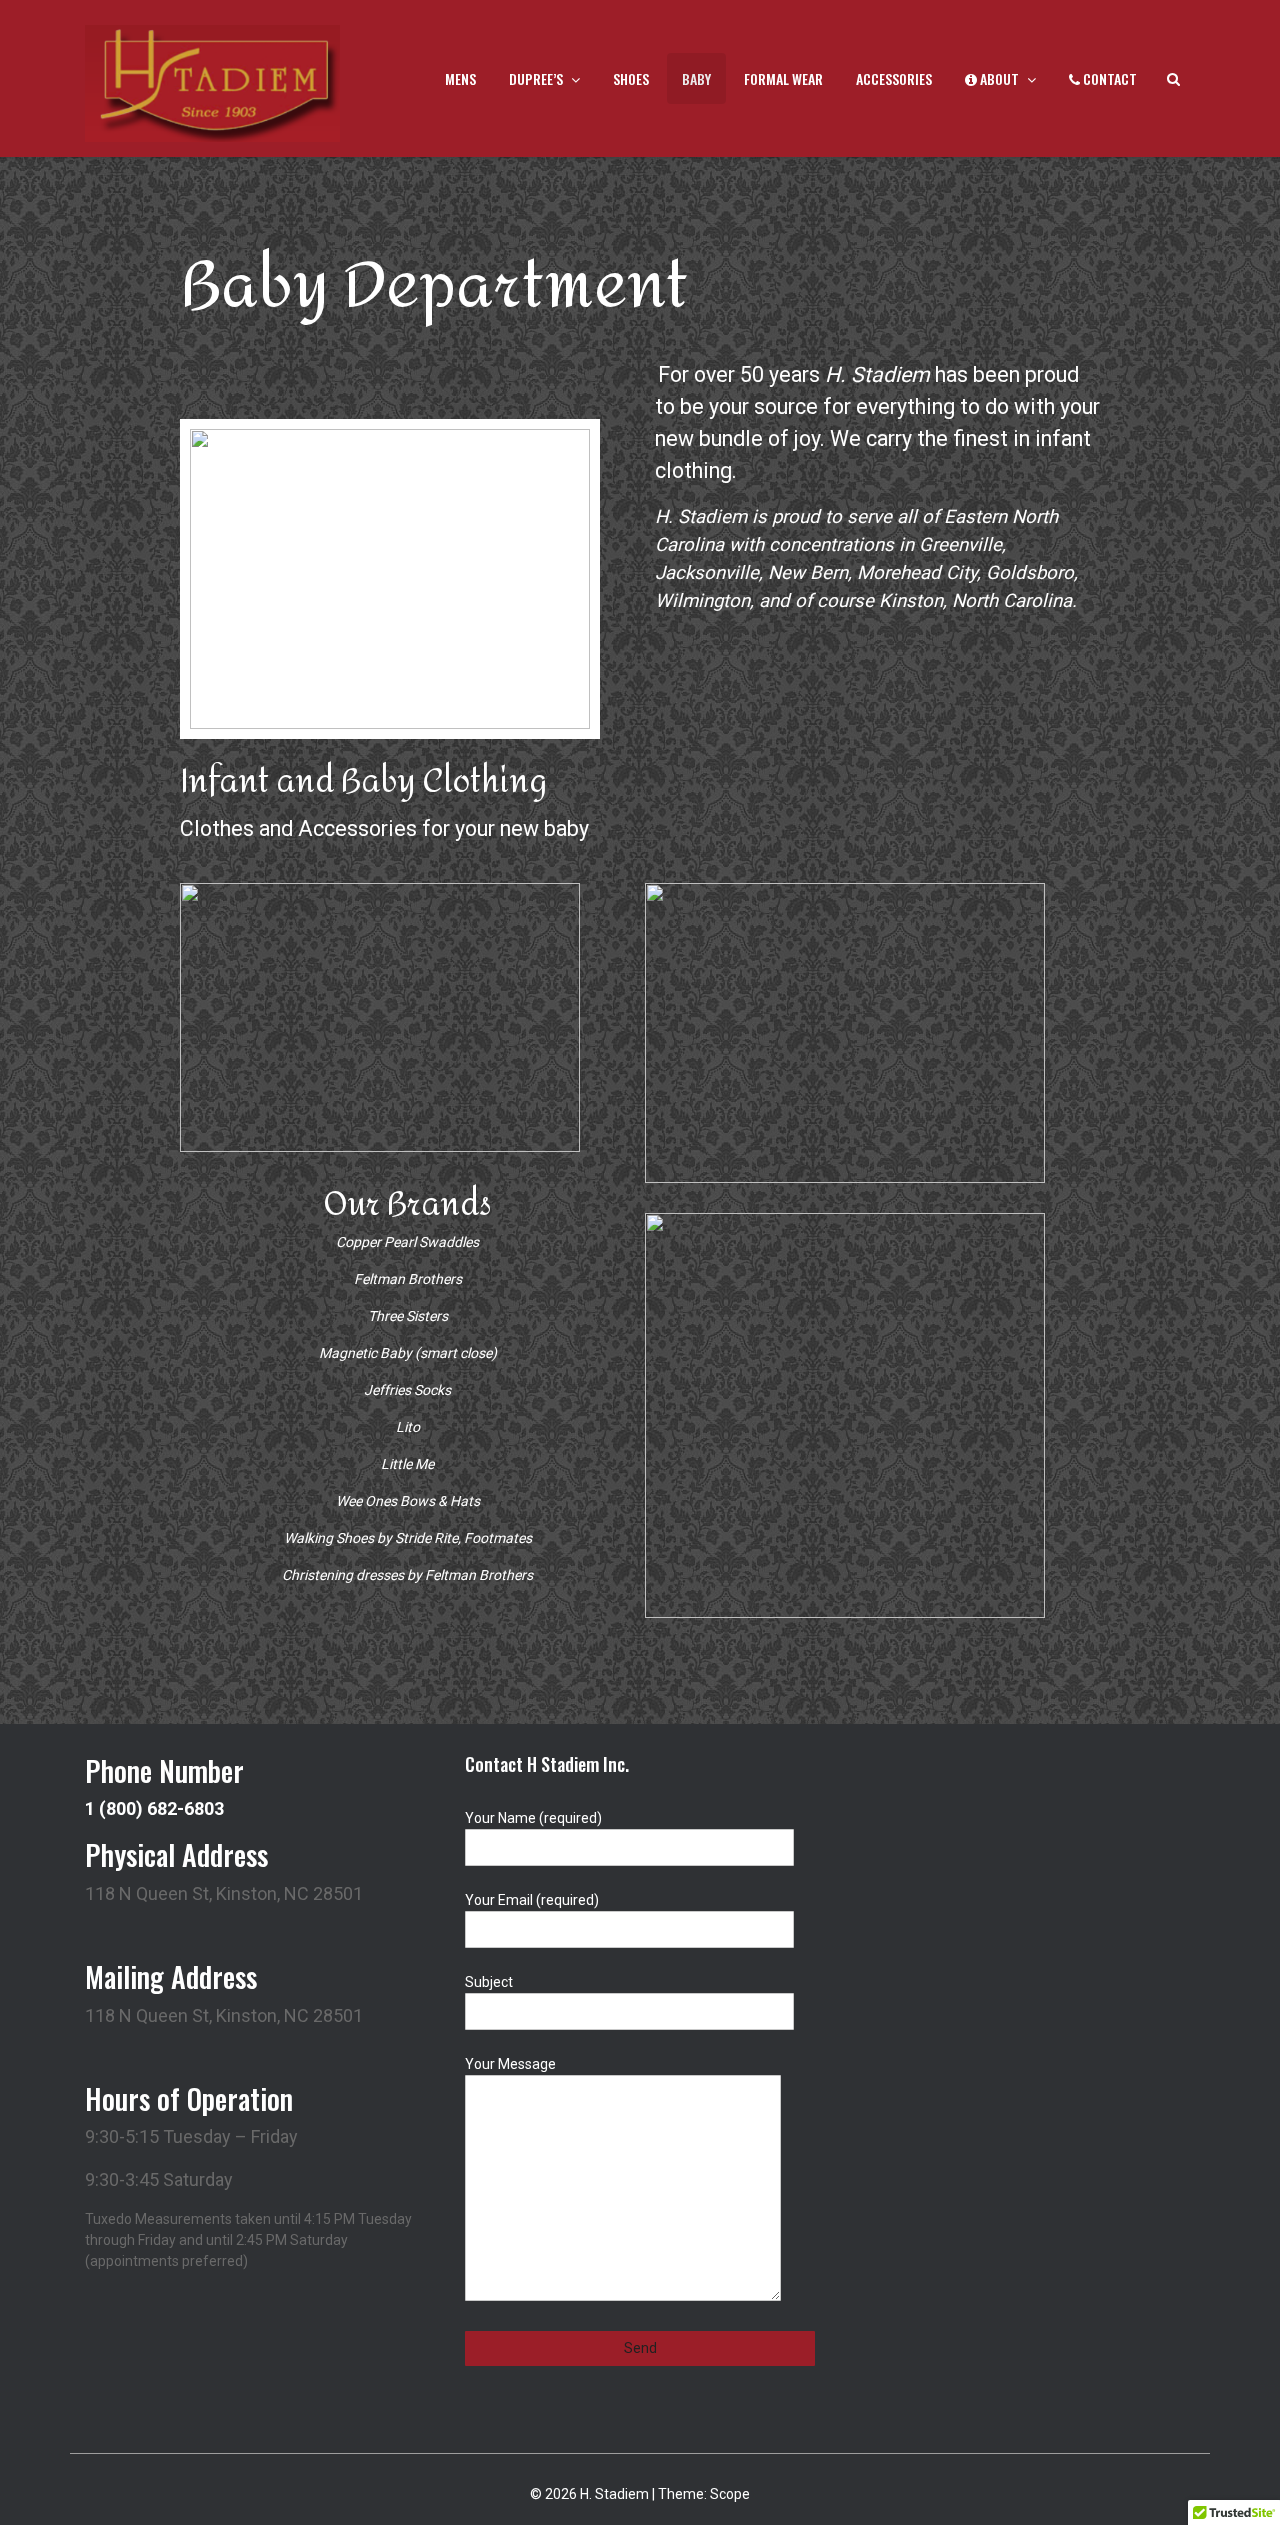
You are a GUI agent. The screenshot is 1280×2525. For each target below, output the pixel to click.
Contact (1108, 78)
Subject (489, 1982)
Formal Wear (783, 78)
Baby (696, 78)
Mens (460, 78)
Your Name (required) (533, 1818)
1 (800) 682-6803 (154, 1808)
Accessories (894, 78)
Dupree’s (536, 78)
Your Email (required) (532, 1900)
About (998, 78)
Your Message (510, 2064)
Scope (730, 2494)
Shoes (631, 78)
